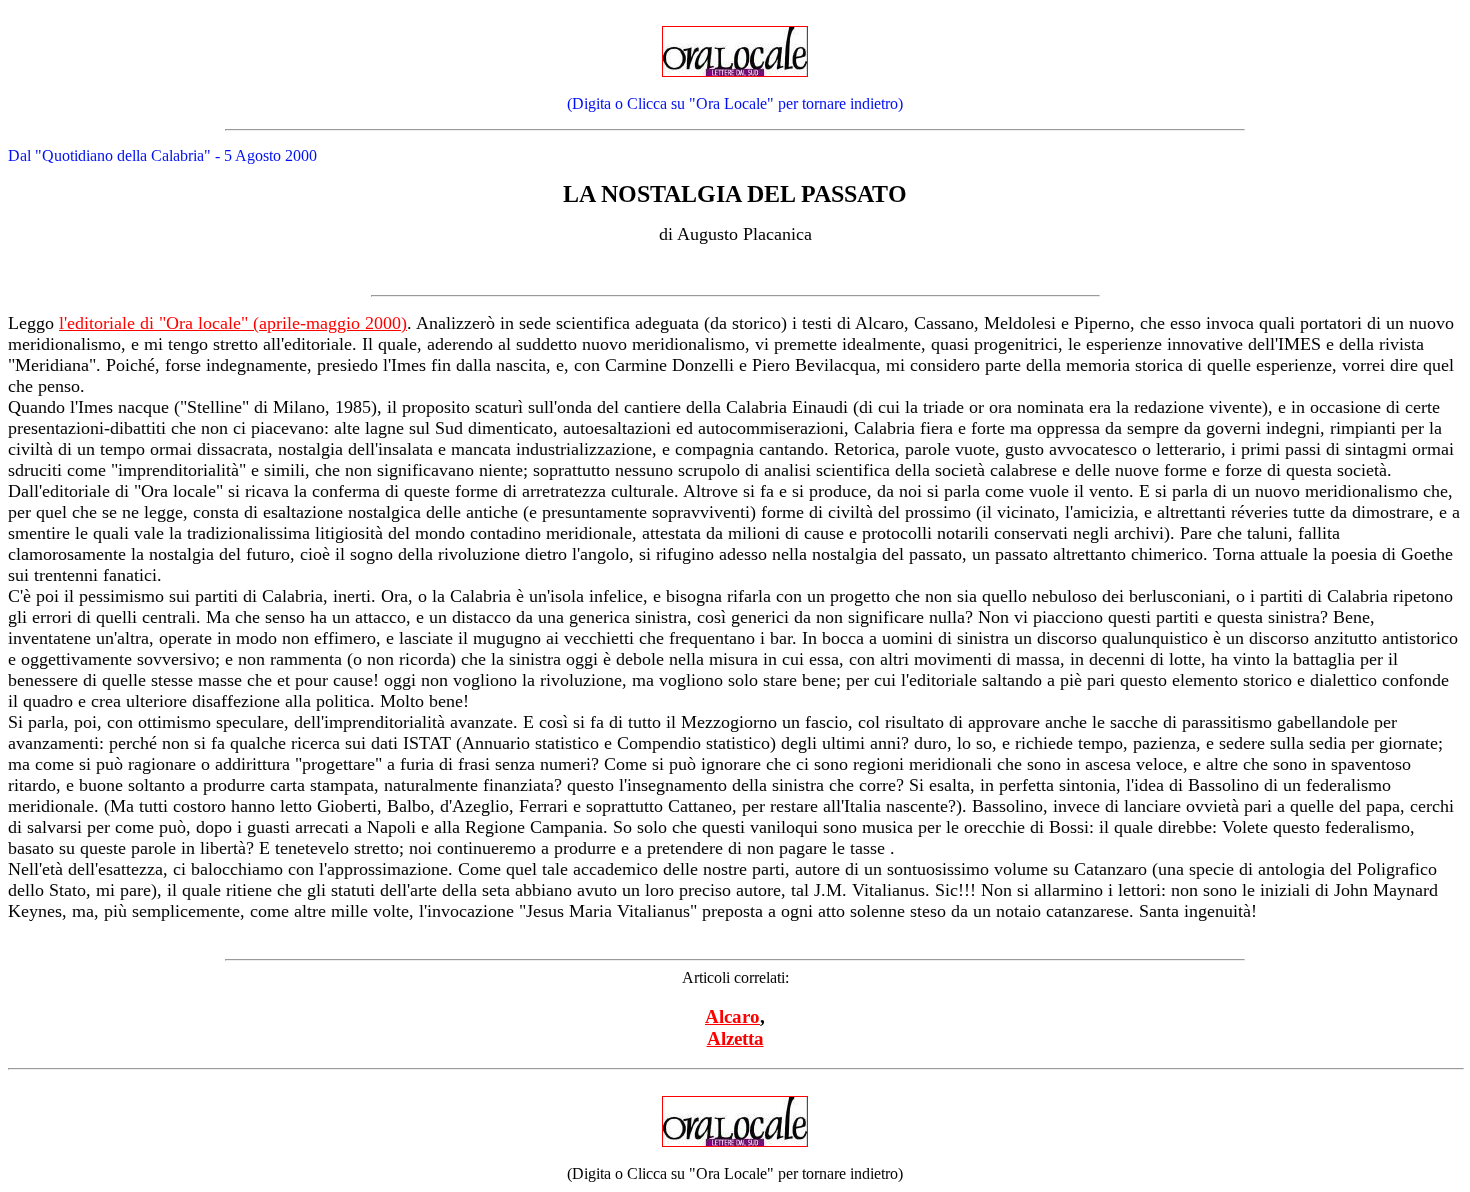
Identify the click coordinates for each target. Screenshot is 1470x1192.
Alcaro (732, 1016)
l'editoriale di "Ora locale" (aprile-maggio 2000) (233, 323)
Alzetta (735, 1038)
